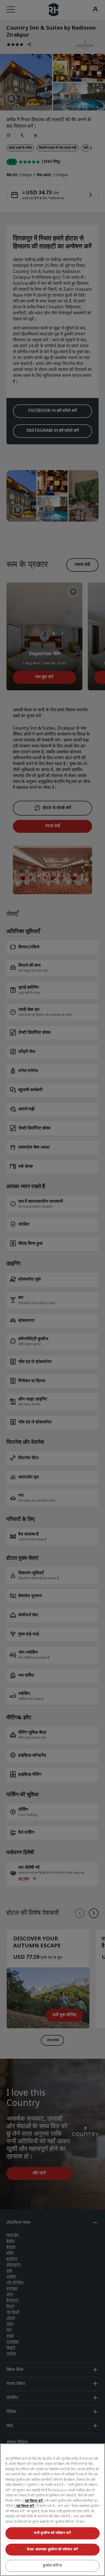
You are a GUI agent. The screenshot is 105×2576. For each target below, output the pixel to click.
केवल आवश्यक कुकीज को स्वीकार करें (52, 2549)
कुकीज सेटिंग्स (52, 2566)
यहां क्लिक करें (34, 2501)
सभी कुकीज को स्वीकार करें (52, 2533)
